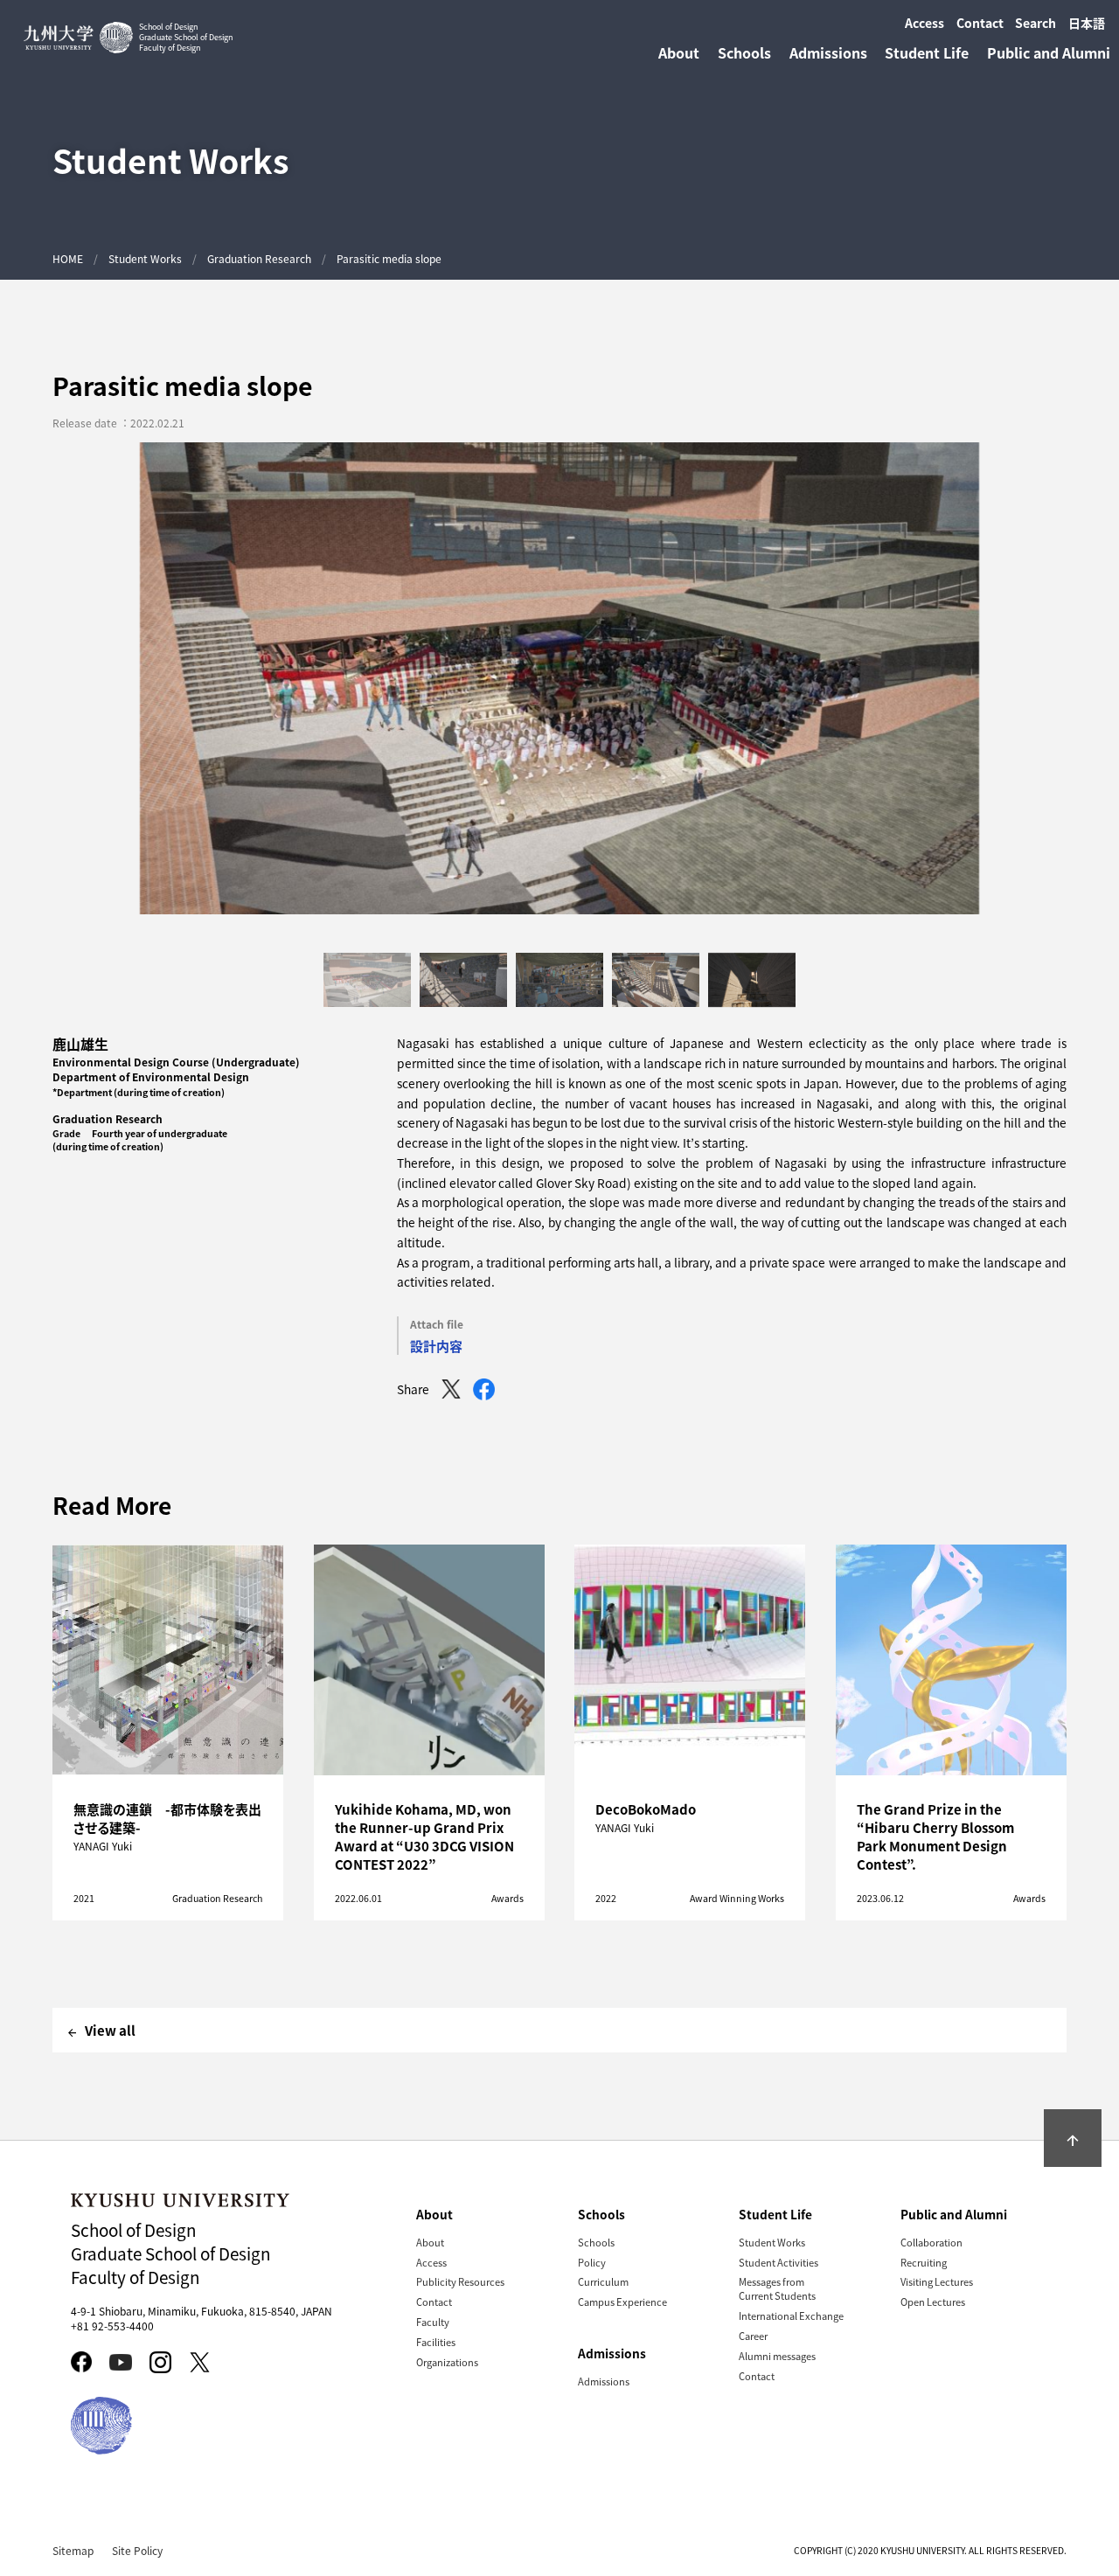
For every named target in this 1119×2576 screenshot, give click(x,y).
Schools (596, 2242)
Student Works (145, 258)
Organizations (447, 2362)
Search (1036, 23)
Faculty (433, 2322)
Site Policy (137, 2550)
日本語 (1087, 23)
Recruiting (924, 2262)
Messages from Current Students (777, 2288)
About (430, 2242)
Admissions (604, 2381)
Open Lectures (933, 2302)
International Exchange (791, 2316)
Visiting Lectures (937, 2281)
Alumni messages (777, 2356)
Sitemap (73, 2550)
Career (753, 2336)
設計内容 (436, 1346)
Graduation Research (259, 258)
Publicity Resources (460, 2281)
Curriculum (603, 2281)
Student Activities (778, 2262)
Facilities (436, 2342)
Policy (592, 2262)
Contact (980, 23)
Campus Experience (622, 2302)
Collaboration (931, 2242)
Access (924, 23)
